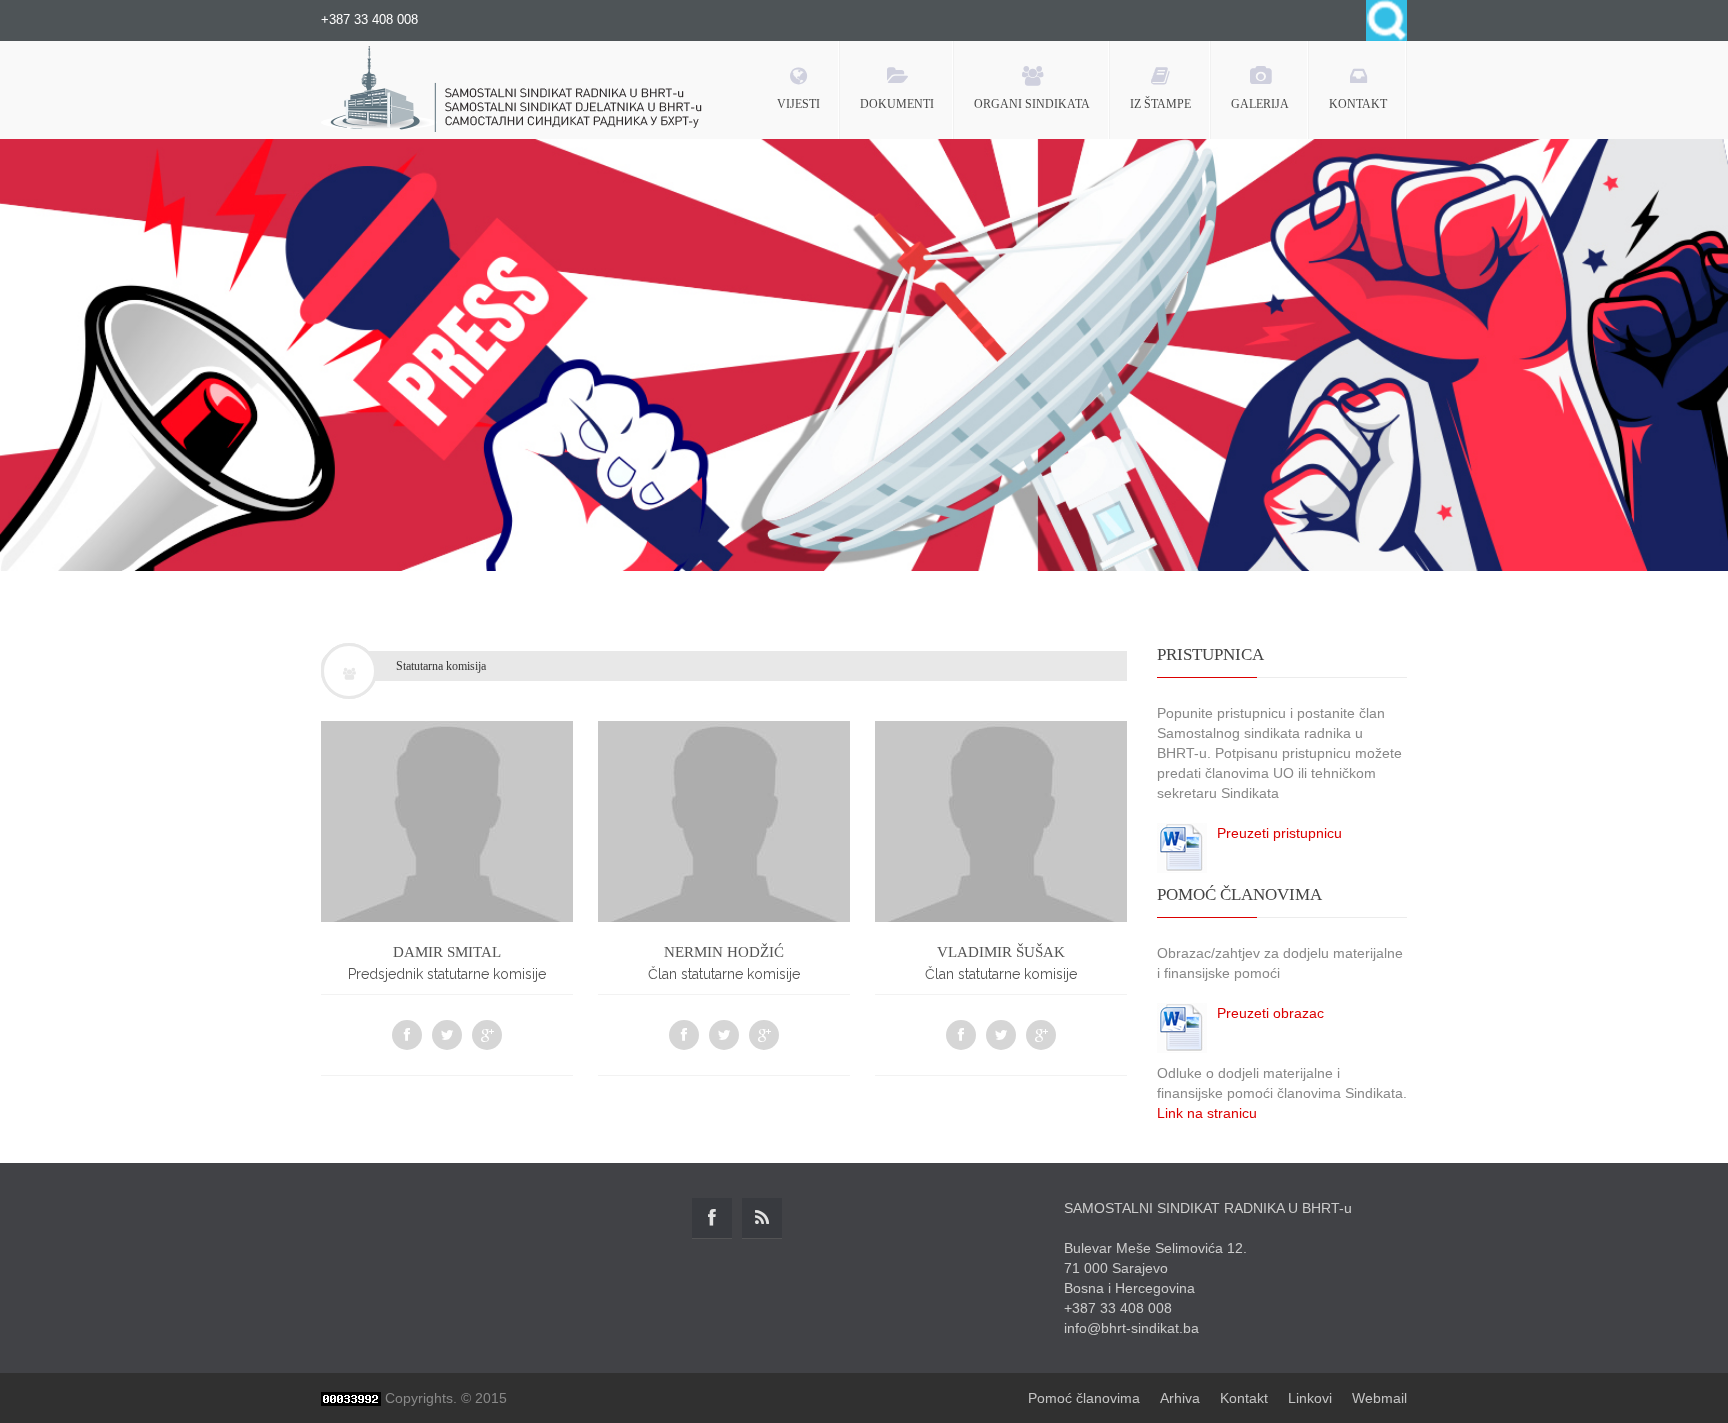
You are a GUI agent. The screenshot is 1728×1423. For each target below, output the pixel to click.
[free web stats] (351, 1398)
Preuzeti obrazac (1270, 1013)
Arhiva (1180, 1398)
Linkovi (1310, 1398)
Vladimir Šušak (1001, 952)
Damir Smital (447, 952)
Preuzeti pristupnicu (1279, 833)
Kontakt (1244, 1398)
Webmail (1379, 1398)
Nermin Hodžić (724, 952)
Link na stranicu (1207, 1113)
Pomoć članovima (1084, 1398)
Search (1386, 20)
